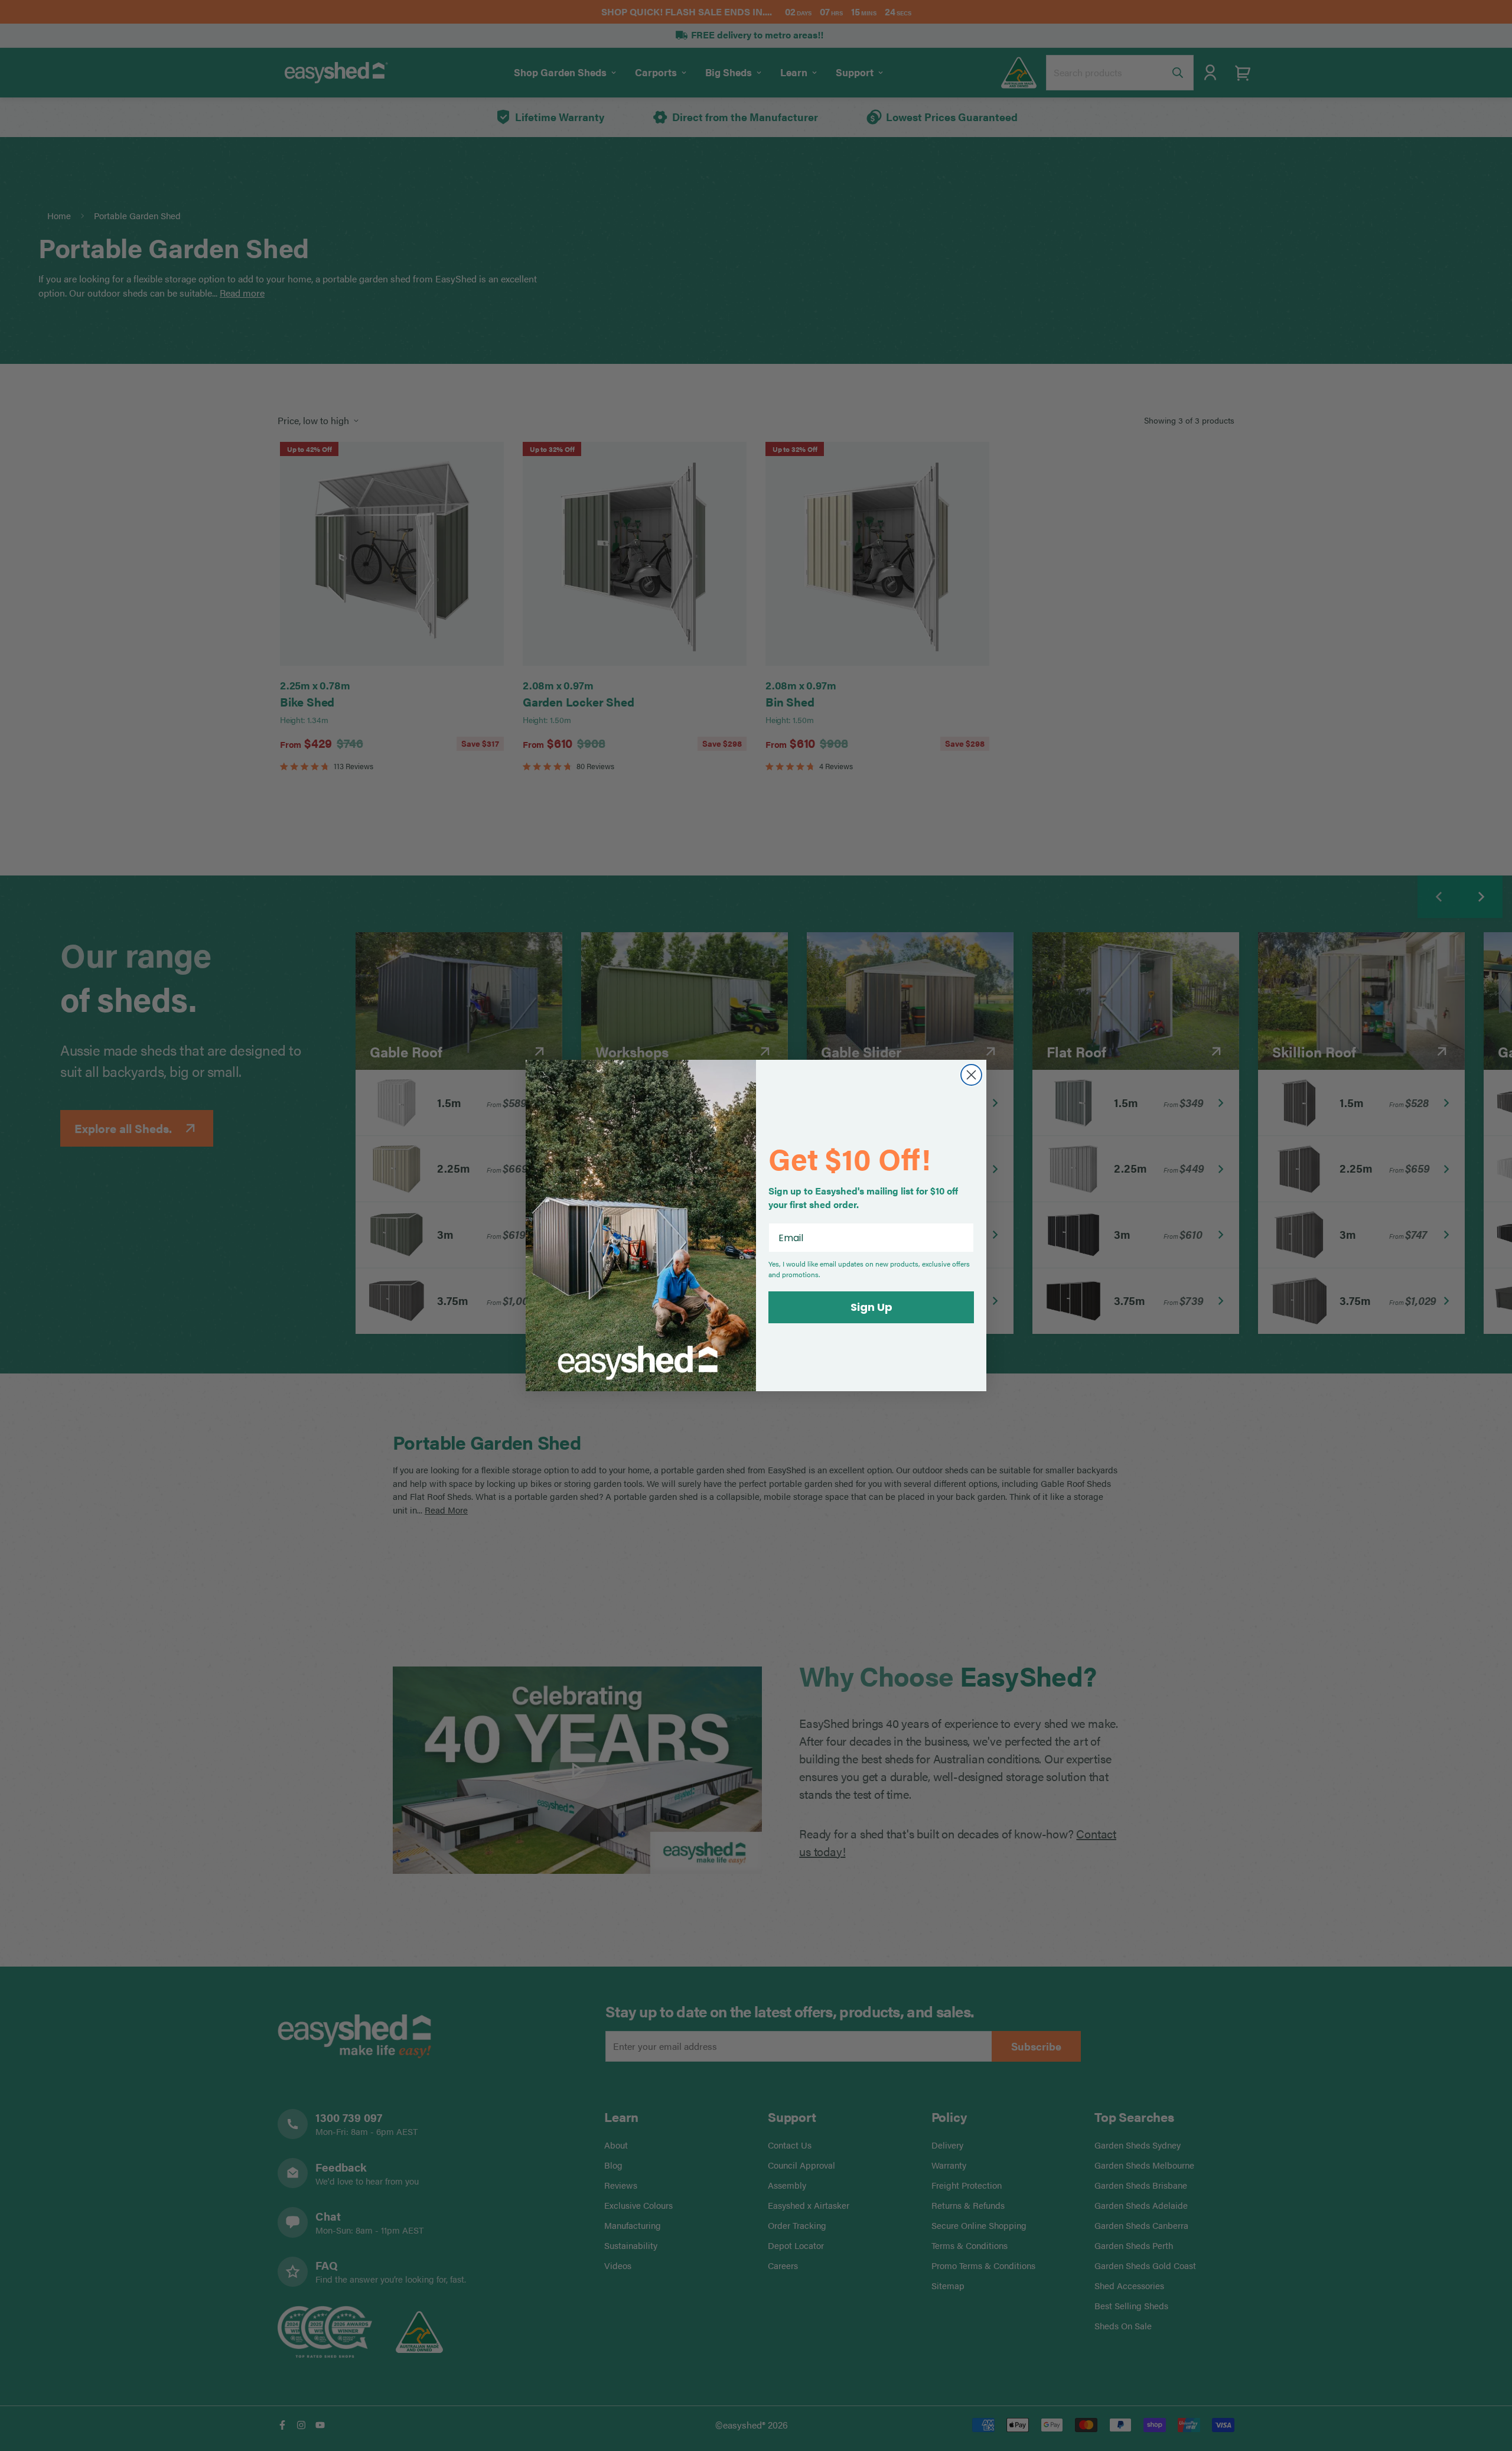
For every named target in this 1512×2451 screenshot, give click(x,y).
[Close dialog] (971, 1075)
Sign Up (871, 1307)
